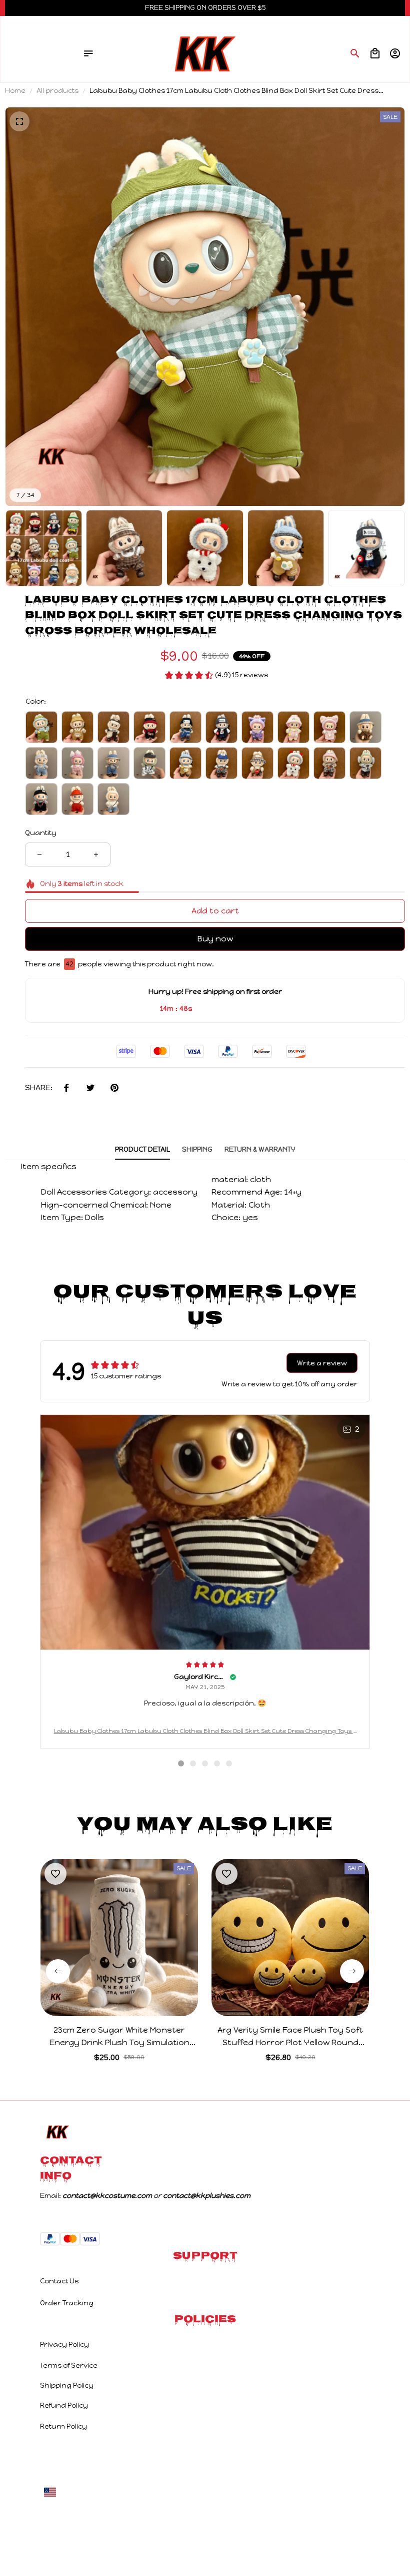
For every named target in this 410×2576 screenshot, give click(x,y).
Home (15, 91)
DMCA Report (159, 2492)
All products (57, 91)
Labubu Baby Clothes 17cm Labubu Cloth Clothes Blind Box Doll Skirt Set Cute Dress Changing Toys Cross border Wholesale (205, 1732)
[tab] (181, 1763)
